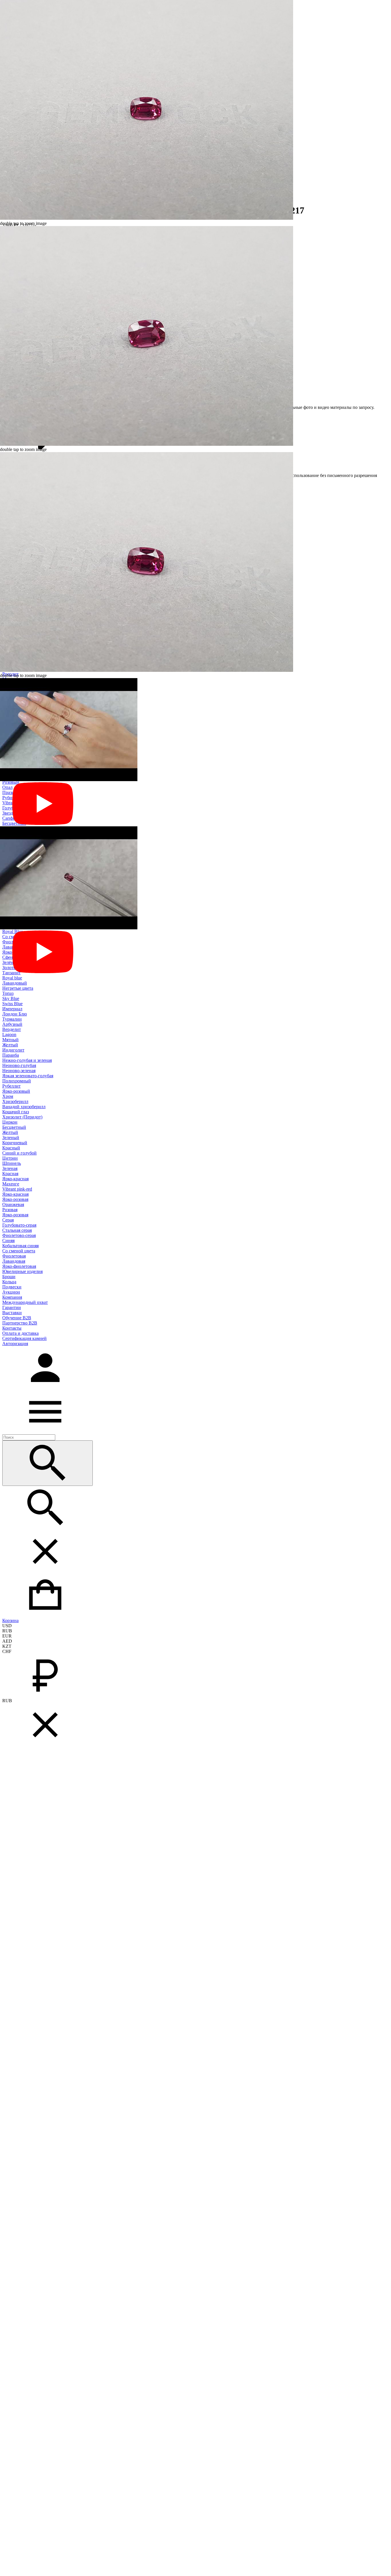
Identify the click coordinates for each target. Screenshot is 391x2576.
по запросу (363, 407)
